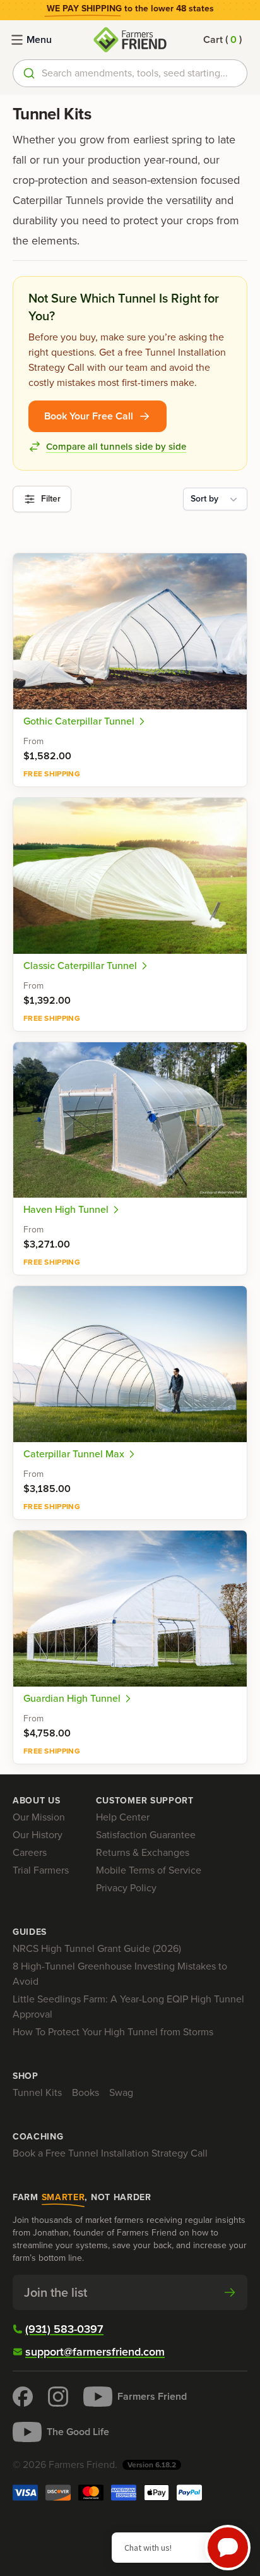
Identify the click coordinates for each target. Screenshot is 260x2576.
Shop (26, 2076)
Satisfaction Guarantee (146, 1835)
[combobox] (130, 73)
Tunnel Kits (37, 2092)
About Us (37, 1801)
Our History (38, 1835)
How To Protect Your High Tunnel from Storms (113, 2032)
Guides (30, 1932)
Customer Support (145, 1801)
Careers (30, 1852)
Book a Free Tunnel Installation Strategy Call (110, 2153)
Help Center (123, 1817)
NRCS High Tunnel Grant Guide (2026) (97, 1948)
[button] (222, 40)
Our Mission (39, 1817)
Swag (121, 2092)
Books (86, 2092)
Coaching (38, 2137)
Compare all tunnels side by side (116, 447)
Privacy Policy (126, 1888)
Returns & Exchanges (143, 1852)
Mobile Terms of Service (149, 1870)
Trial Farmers (41, 1870)
